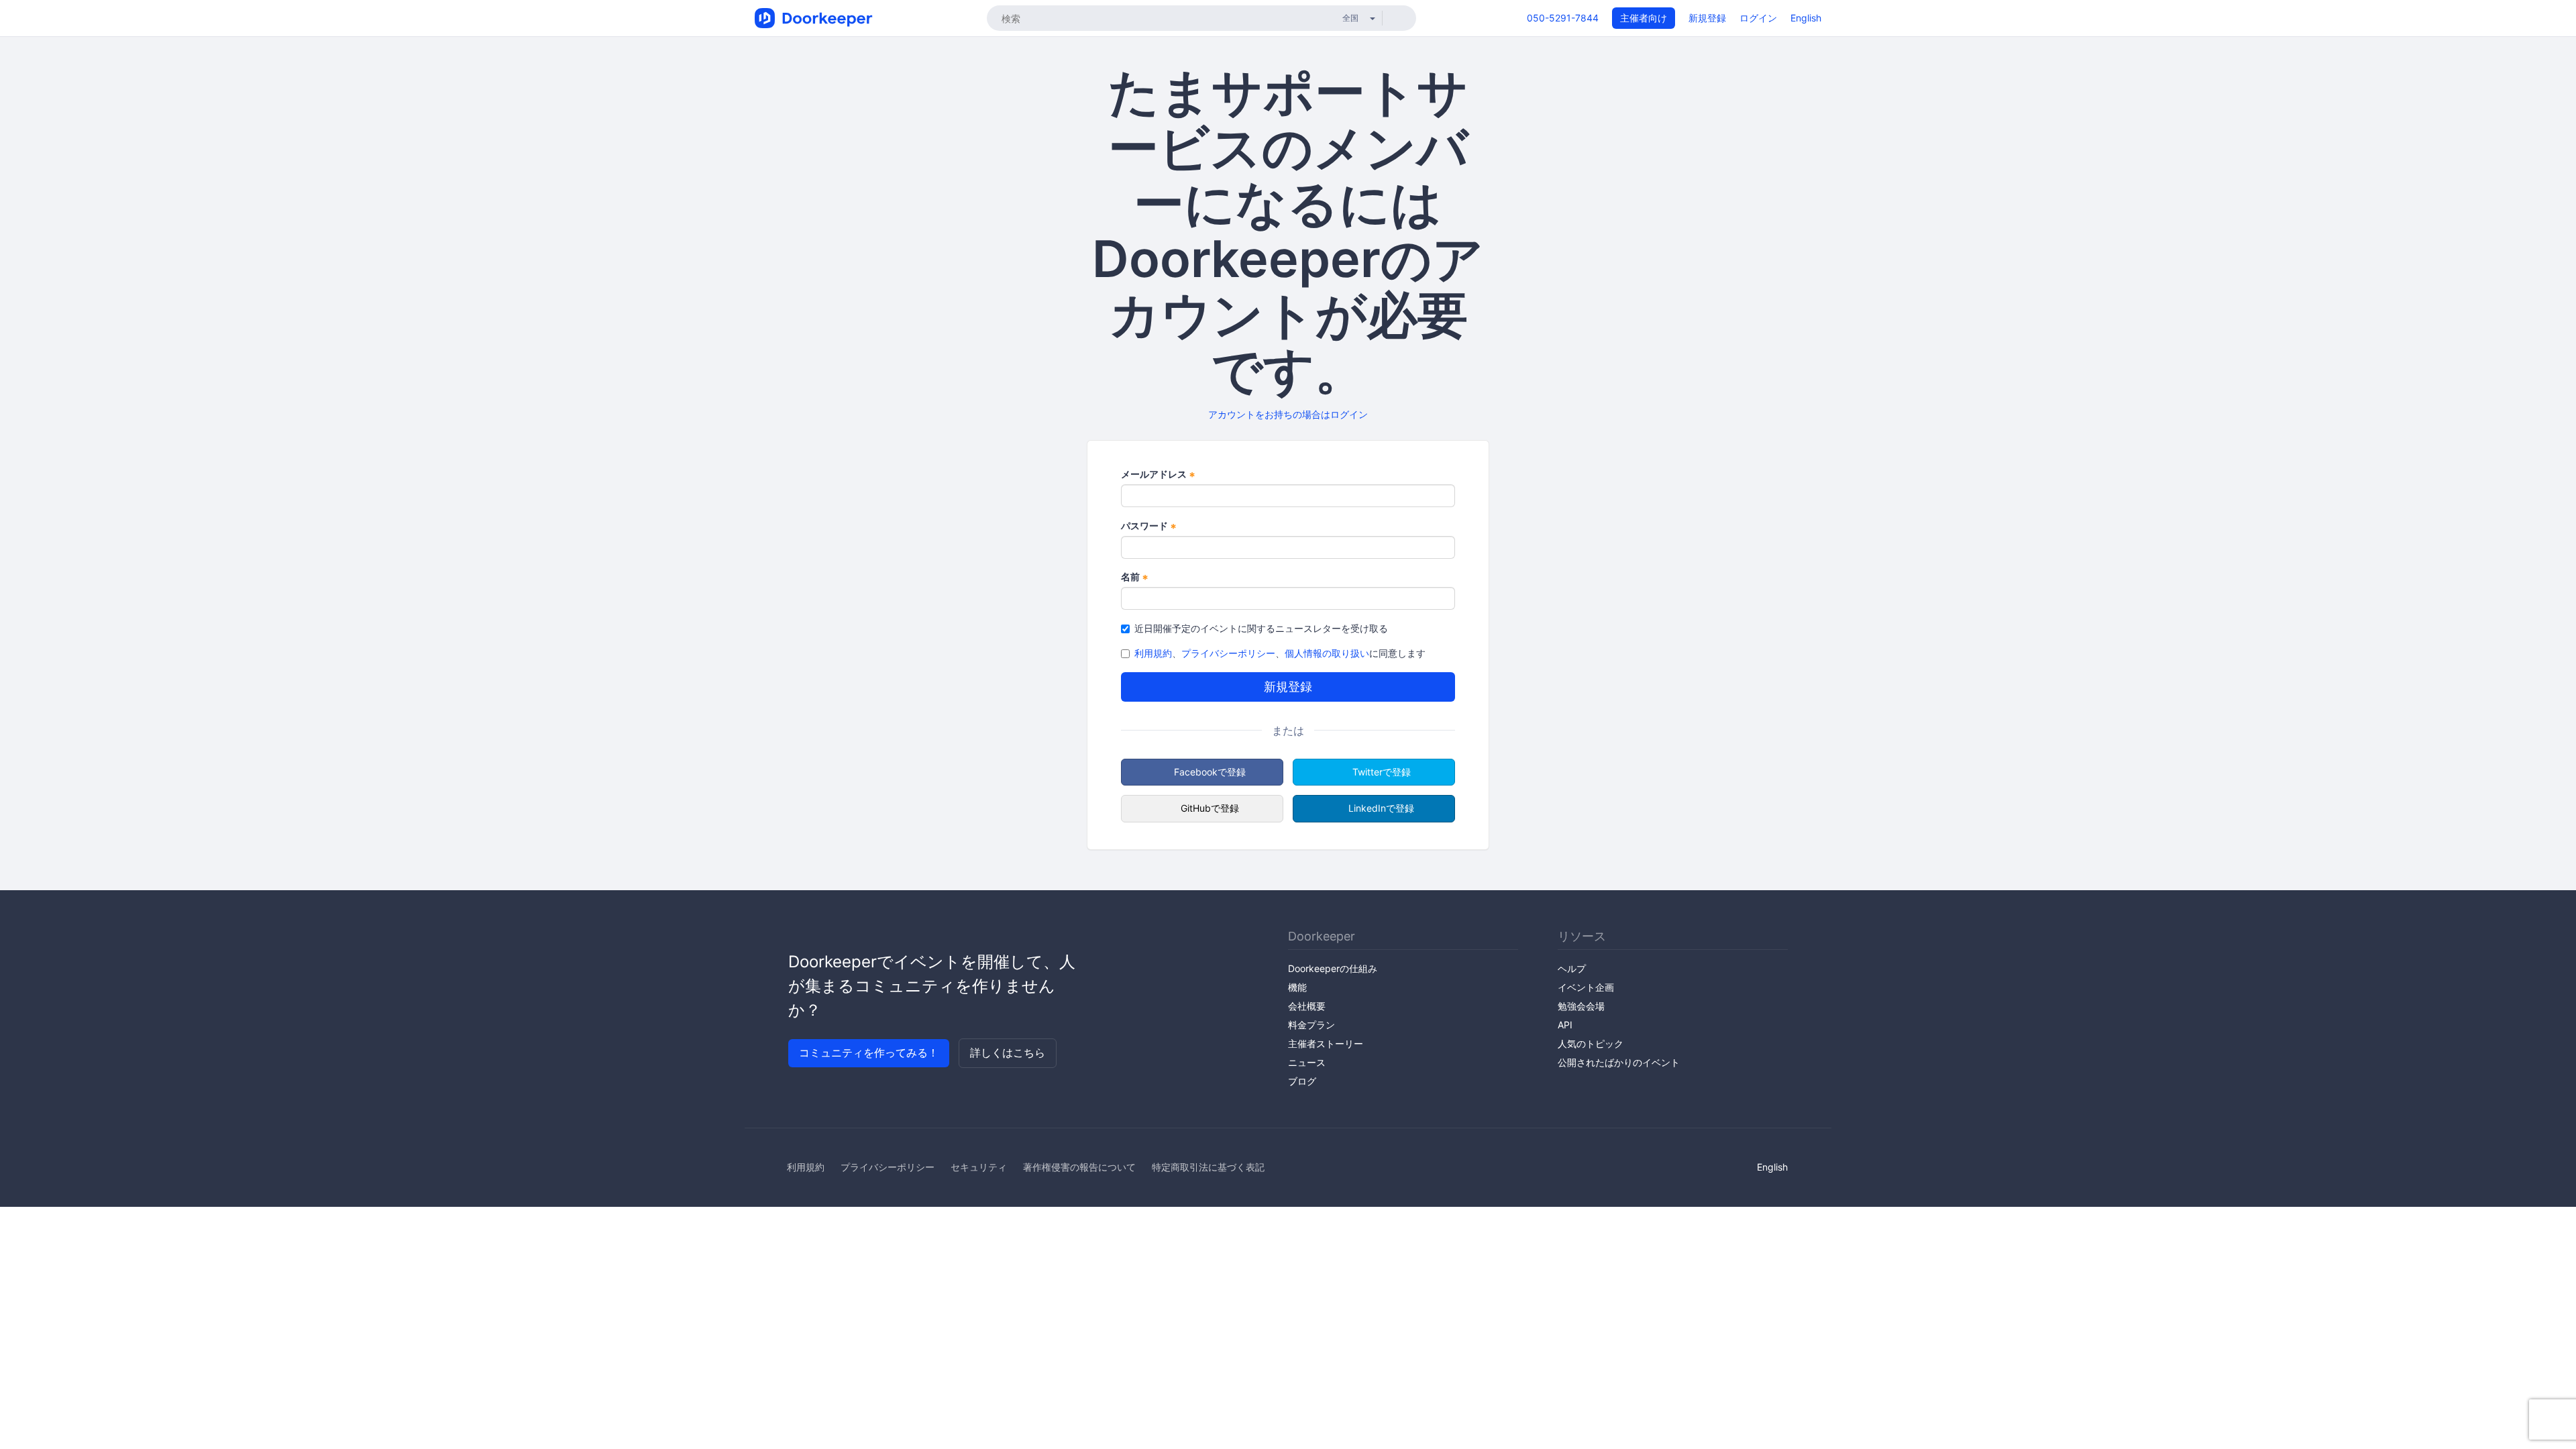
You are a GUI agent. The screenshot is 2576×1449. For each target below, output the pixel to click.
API (1565, 1025)
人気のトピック (1591, 1043)
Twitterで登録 (1382, 772)
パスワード (1149, 526)
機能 (1297, 987)
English (1806, 18)
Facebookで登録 (1210, 772)
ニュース (1307, 1062)
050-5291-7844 (1563, 18)
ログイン (1758, 18)
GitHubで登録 (1210, 808)
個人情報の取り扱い (1327, 653)
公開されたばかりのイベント (1619, 1062)
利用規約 (1153, 653)
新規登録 (1707, 18)
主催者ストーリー (1326, 1043)
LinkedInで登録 (1381, 808)
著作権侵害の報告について (1079, 1167)
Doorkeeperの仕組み (1333, 968)
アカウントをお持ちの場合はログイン (1288, 414)
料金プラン (1311, 1025)
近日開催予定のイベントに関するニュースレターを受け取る (1261, 628)
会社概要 (1307, 1006)
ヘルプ (1572, 968)
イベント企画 (1586, 987)
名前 (1135, 577)
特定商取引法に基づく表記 (1208, 1167)
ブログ (1302, 1081)
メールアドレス (1158, 475)
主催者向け (1644, 18)
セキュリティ (979, 1167)
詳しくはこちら (1008, 1053)
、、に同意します (1280, 653)
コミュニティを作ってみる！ (869, 1053)
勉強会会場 (1581, 1006)
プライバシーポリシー (1228, 653)
